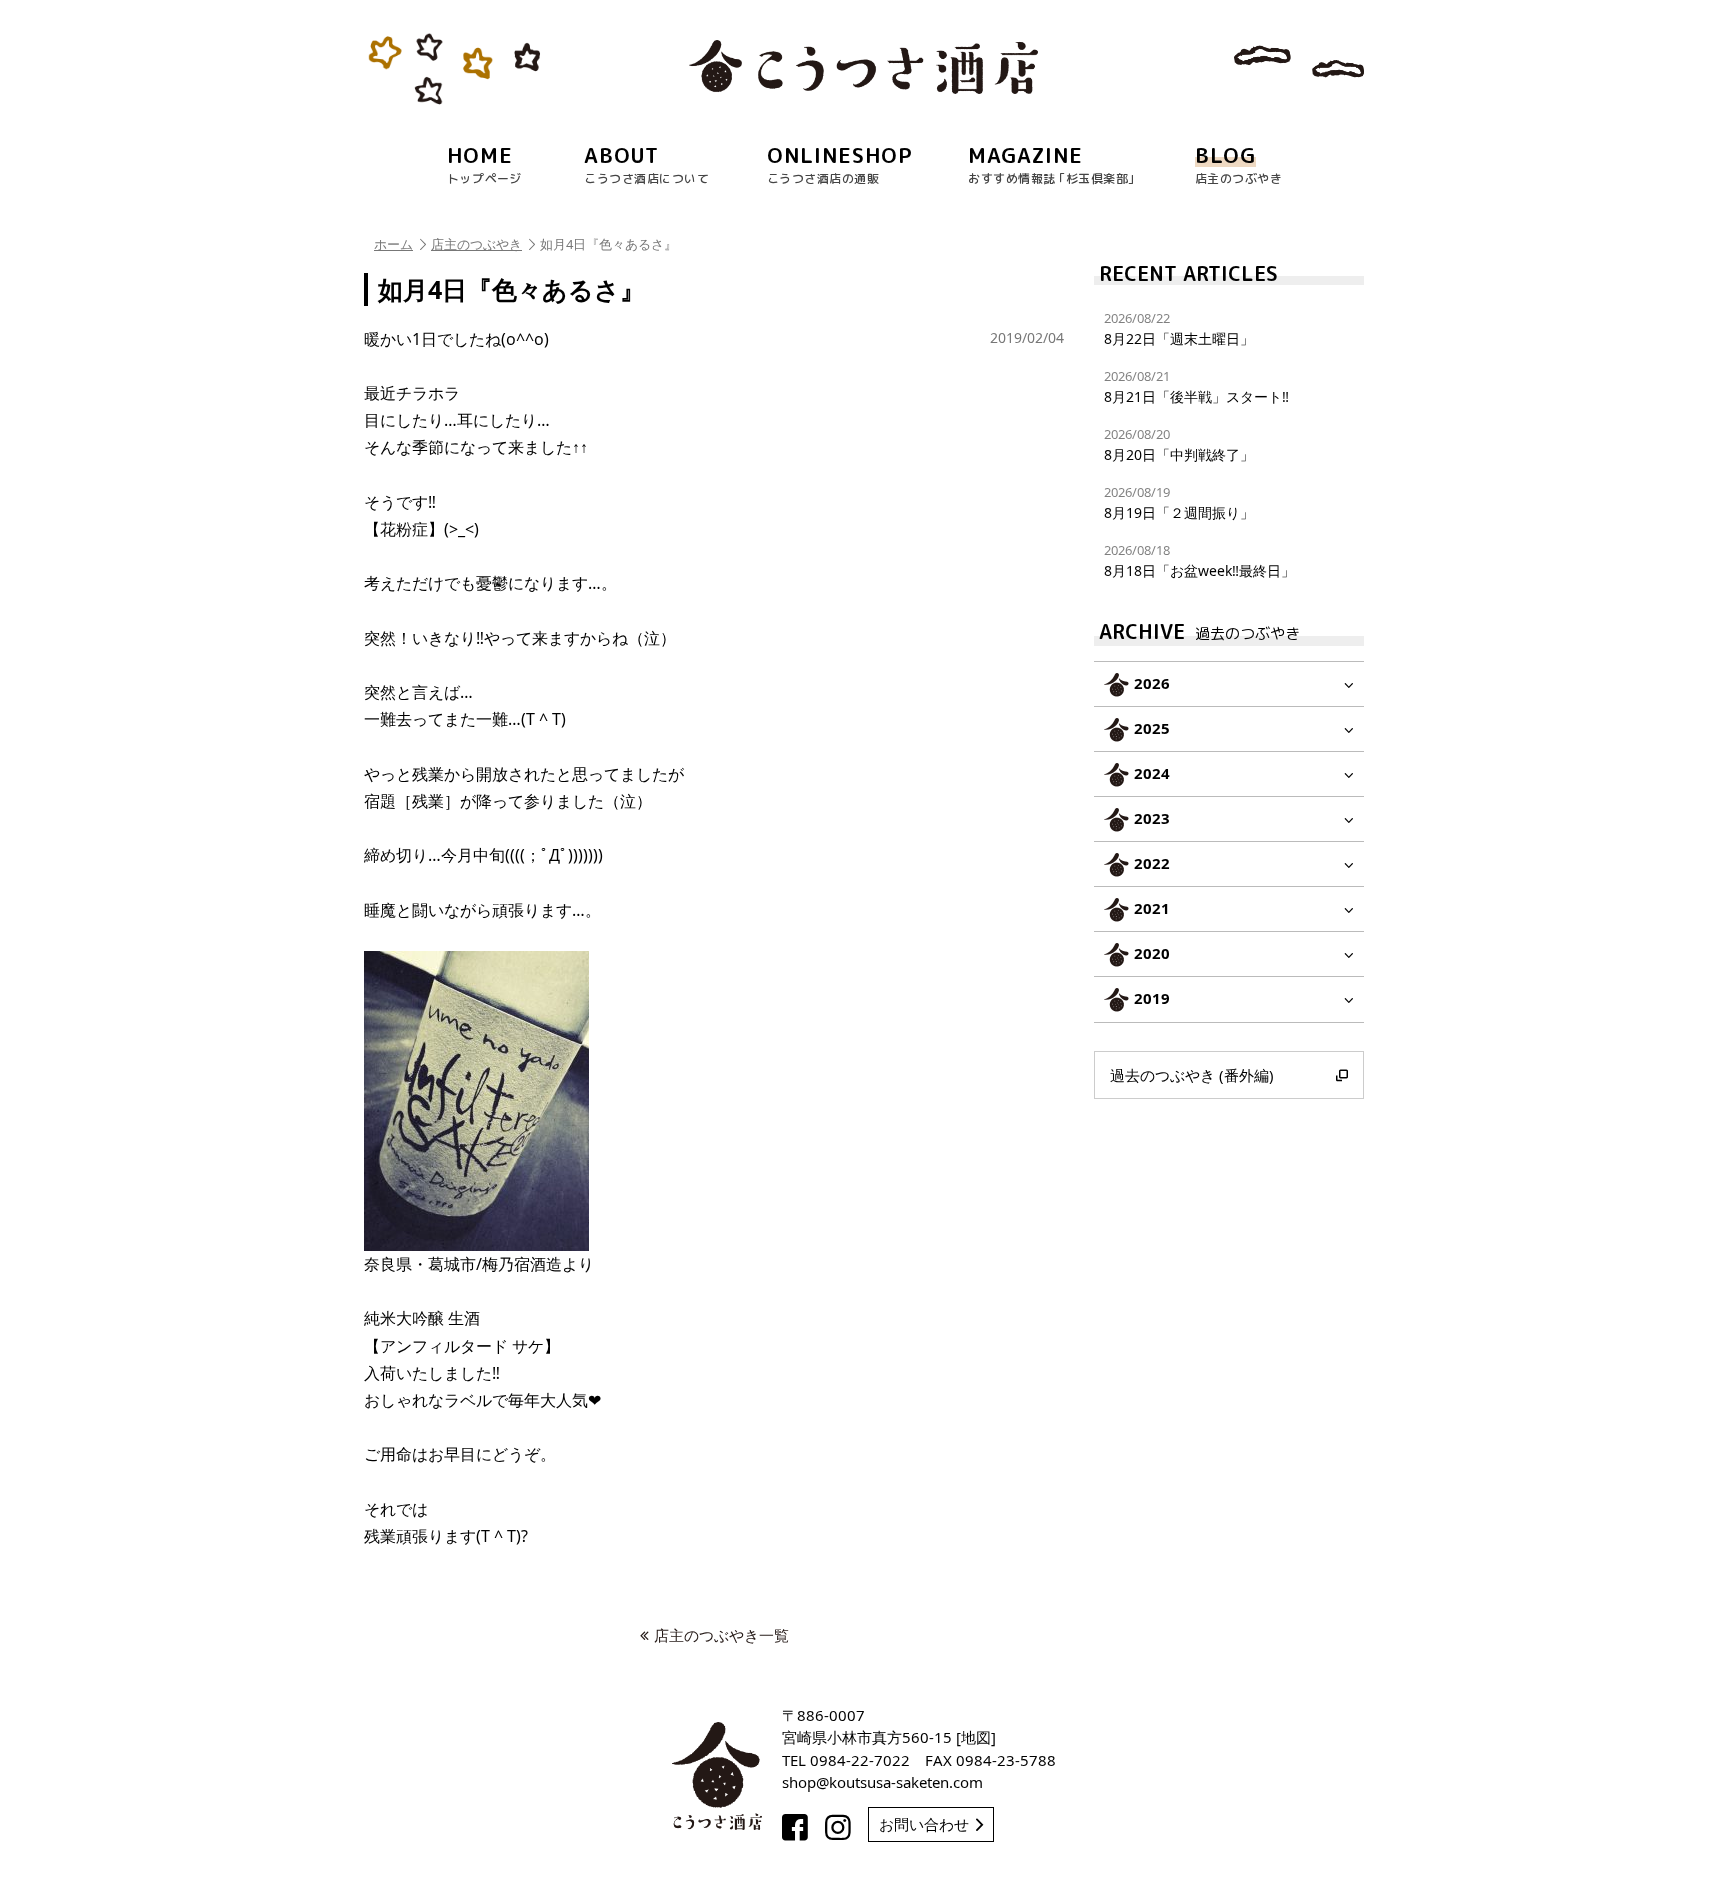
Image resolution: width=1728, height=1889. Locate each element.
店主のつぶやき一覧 (721, 1635)
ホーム (393, 244)
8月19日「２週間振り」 (1179, 502)
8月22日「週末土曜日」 (1179, 328)
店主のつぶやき (476, 244)
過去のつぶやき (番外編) (1192, 1075)
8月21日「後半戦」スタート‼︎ (1196, 386)
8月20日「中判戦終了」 (1179, 444)
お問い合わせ (924, 1824)
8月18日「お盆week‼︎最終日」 (1199, 560)
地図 (976, 1737)
